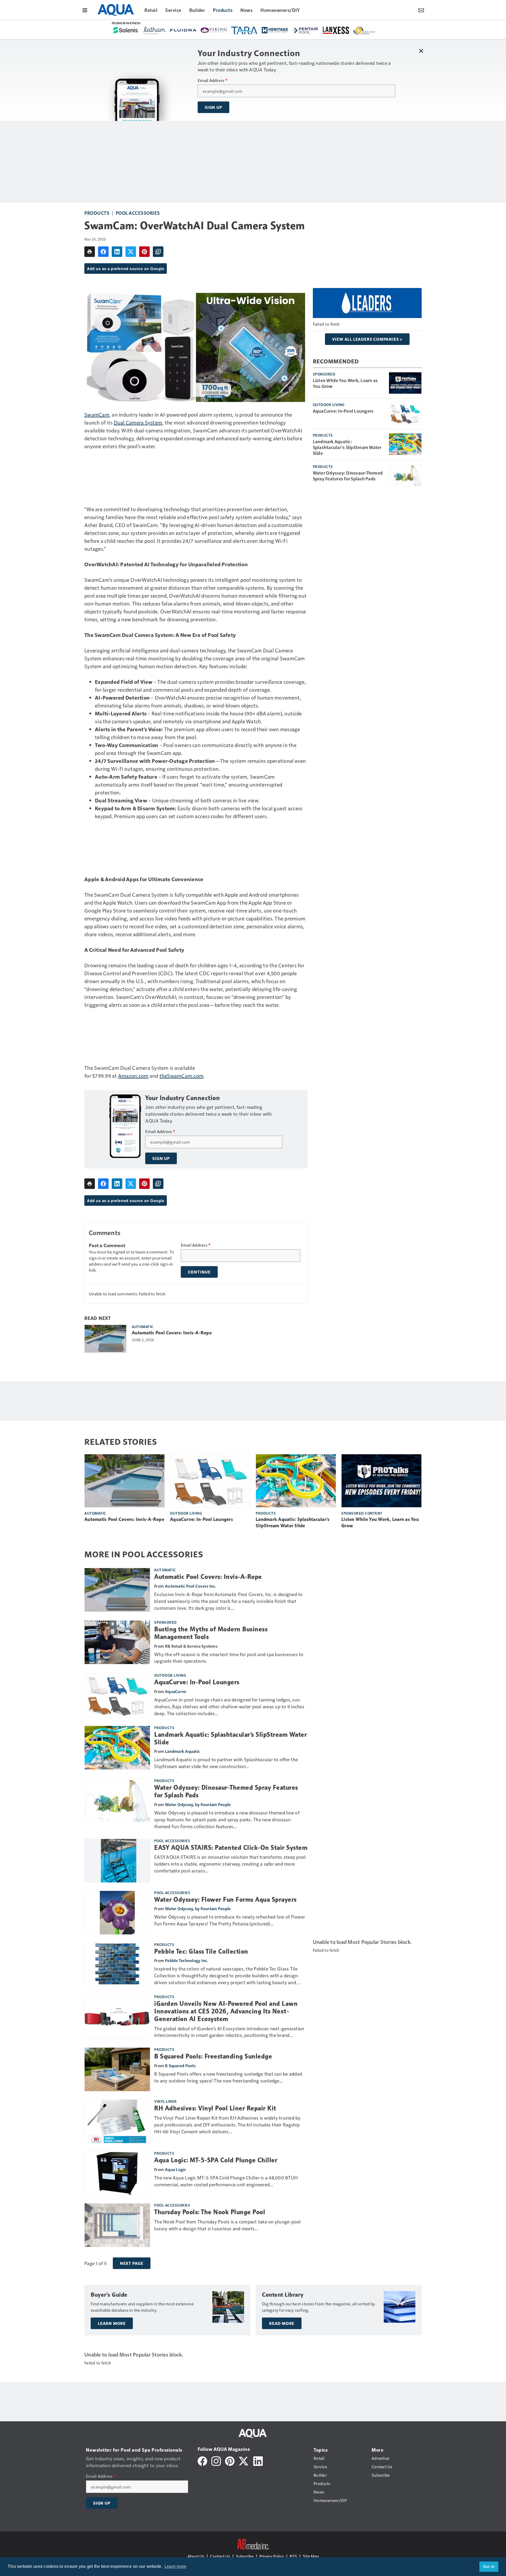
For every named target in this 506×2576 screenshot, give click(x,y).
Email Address (213, 80)
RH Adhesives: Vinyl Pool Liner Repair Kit (215, 2108)
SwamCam (97, 414)
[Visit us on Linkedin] (258, 2460)
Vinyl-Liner (166, 2101)
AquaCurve (176, 1691)
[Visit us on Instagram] (216, 2460)
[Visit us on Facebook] (202, 2460)
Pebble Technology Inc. (187, 1960)
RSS (293, 2556)
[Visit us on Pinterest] (230, 2460)
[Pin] (144, 252)
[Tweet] (131, 252)
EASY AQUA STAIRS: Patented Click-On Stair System (231, 1848)
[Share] (103, 252)
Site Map (311, 2556)
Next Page (132, 2263)
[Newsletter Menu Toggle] (421, 10)
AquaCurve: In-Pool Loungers (343, 411)
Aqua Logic (176, 2169)
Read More (282, 2323)
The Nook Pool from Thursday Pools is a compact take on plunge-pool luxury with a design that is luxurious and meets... (228, 2225)
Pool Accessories (138, 213)
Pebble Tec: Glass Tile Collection (201, 1951)
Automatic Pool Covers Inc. (191, 1586)
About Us (196, 2556)
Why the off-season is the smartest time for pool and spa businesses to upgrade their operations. (229, 1658)
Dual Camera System (138, 422)
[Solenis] (126, 30)
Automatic (143, 1326)
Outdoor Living (329, 404)
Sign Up (213, 107)
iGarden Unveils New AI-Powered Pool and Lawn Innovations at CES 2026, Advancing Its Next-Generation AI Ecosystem (226, 2011)
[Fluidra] (183, 30)
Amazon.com (133, 1076)
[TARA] (244, 30)
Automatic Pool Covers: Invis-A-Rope (172, 1333)
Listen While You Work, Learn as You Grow (345, 383)
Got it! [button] (489, 2567)
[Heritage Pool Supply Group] (275, 30)
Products (97, 213)
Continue (199, 1272)
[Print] (90, 252)
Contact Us (220, 2556)
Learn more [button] (176, 2566)
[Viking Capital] (214, 30)
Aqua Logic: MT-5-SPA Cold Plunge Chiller (216, 2160)
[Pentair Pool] (305, 30)
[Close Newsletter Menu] (421, 51)
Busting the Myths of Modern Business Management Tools (211, 1633)
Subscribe (245, 2556)
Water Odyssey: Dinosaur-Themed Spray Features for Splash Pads (348, 476)
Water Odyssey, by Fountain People (198, 1804)
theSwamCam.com (182, 1076)
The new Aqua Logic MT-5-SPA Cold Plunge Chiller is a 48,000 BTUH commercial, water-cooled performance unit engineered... (226, 2181)
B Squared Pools (180, 2065)
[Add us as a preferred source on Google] (158, 252)
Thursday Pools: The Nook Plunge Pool (210, 2212)
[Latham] (155, 31)
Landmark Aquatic (182, 1751)
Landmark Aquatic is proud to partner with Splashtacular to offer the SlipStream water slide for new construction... (226, 1763)
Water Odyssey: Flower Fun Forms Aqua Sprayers (225, 1900)
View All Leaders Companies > (367, 339)
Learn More (112, 2323)
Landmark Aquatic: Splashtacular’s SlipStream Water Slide (347, 447)
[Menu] (85, 10)
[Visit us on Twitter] (244, 2460)
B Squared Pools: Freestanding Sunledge (213, 2056)
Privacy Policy (272, 2556)
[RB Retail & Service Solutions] (364, 31)
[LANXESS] (336, 30)
